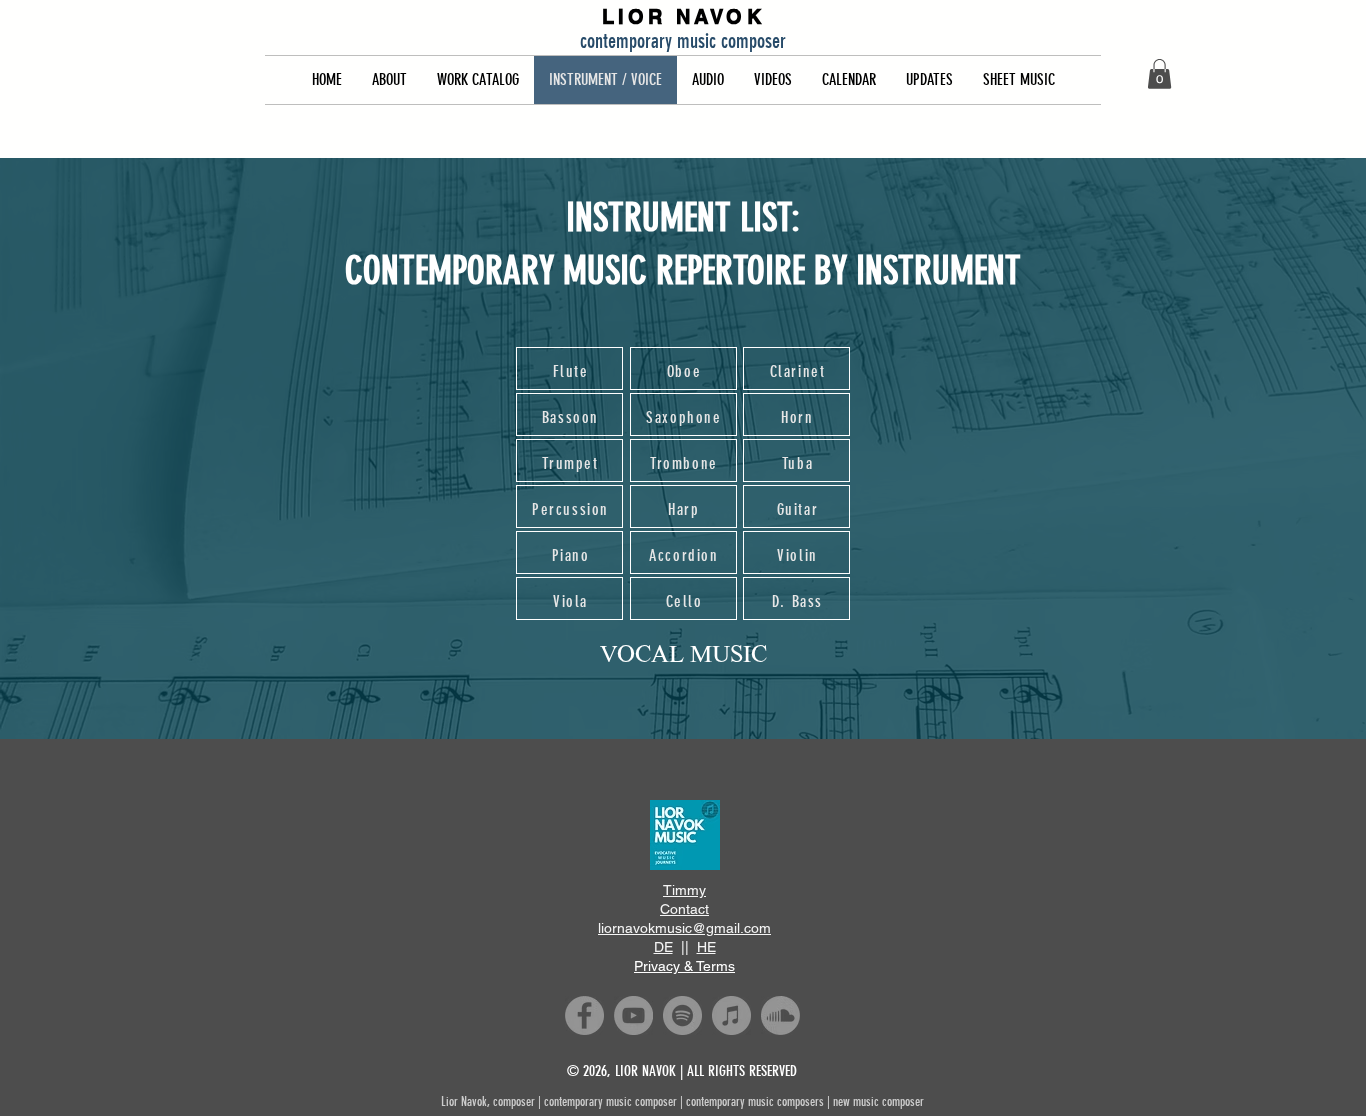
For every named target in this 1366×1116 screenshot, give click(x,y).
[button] (389, 80)
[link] (1159, 74)
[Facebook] (584, 1015)
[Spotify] (682, 1015)
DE (663, 947)
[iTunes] (731, 1015)
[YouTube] (633, 1015)
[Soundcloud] (780, 1015)
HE (706, 947)
